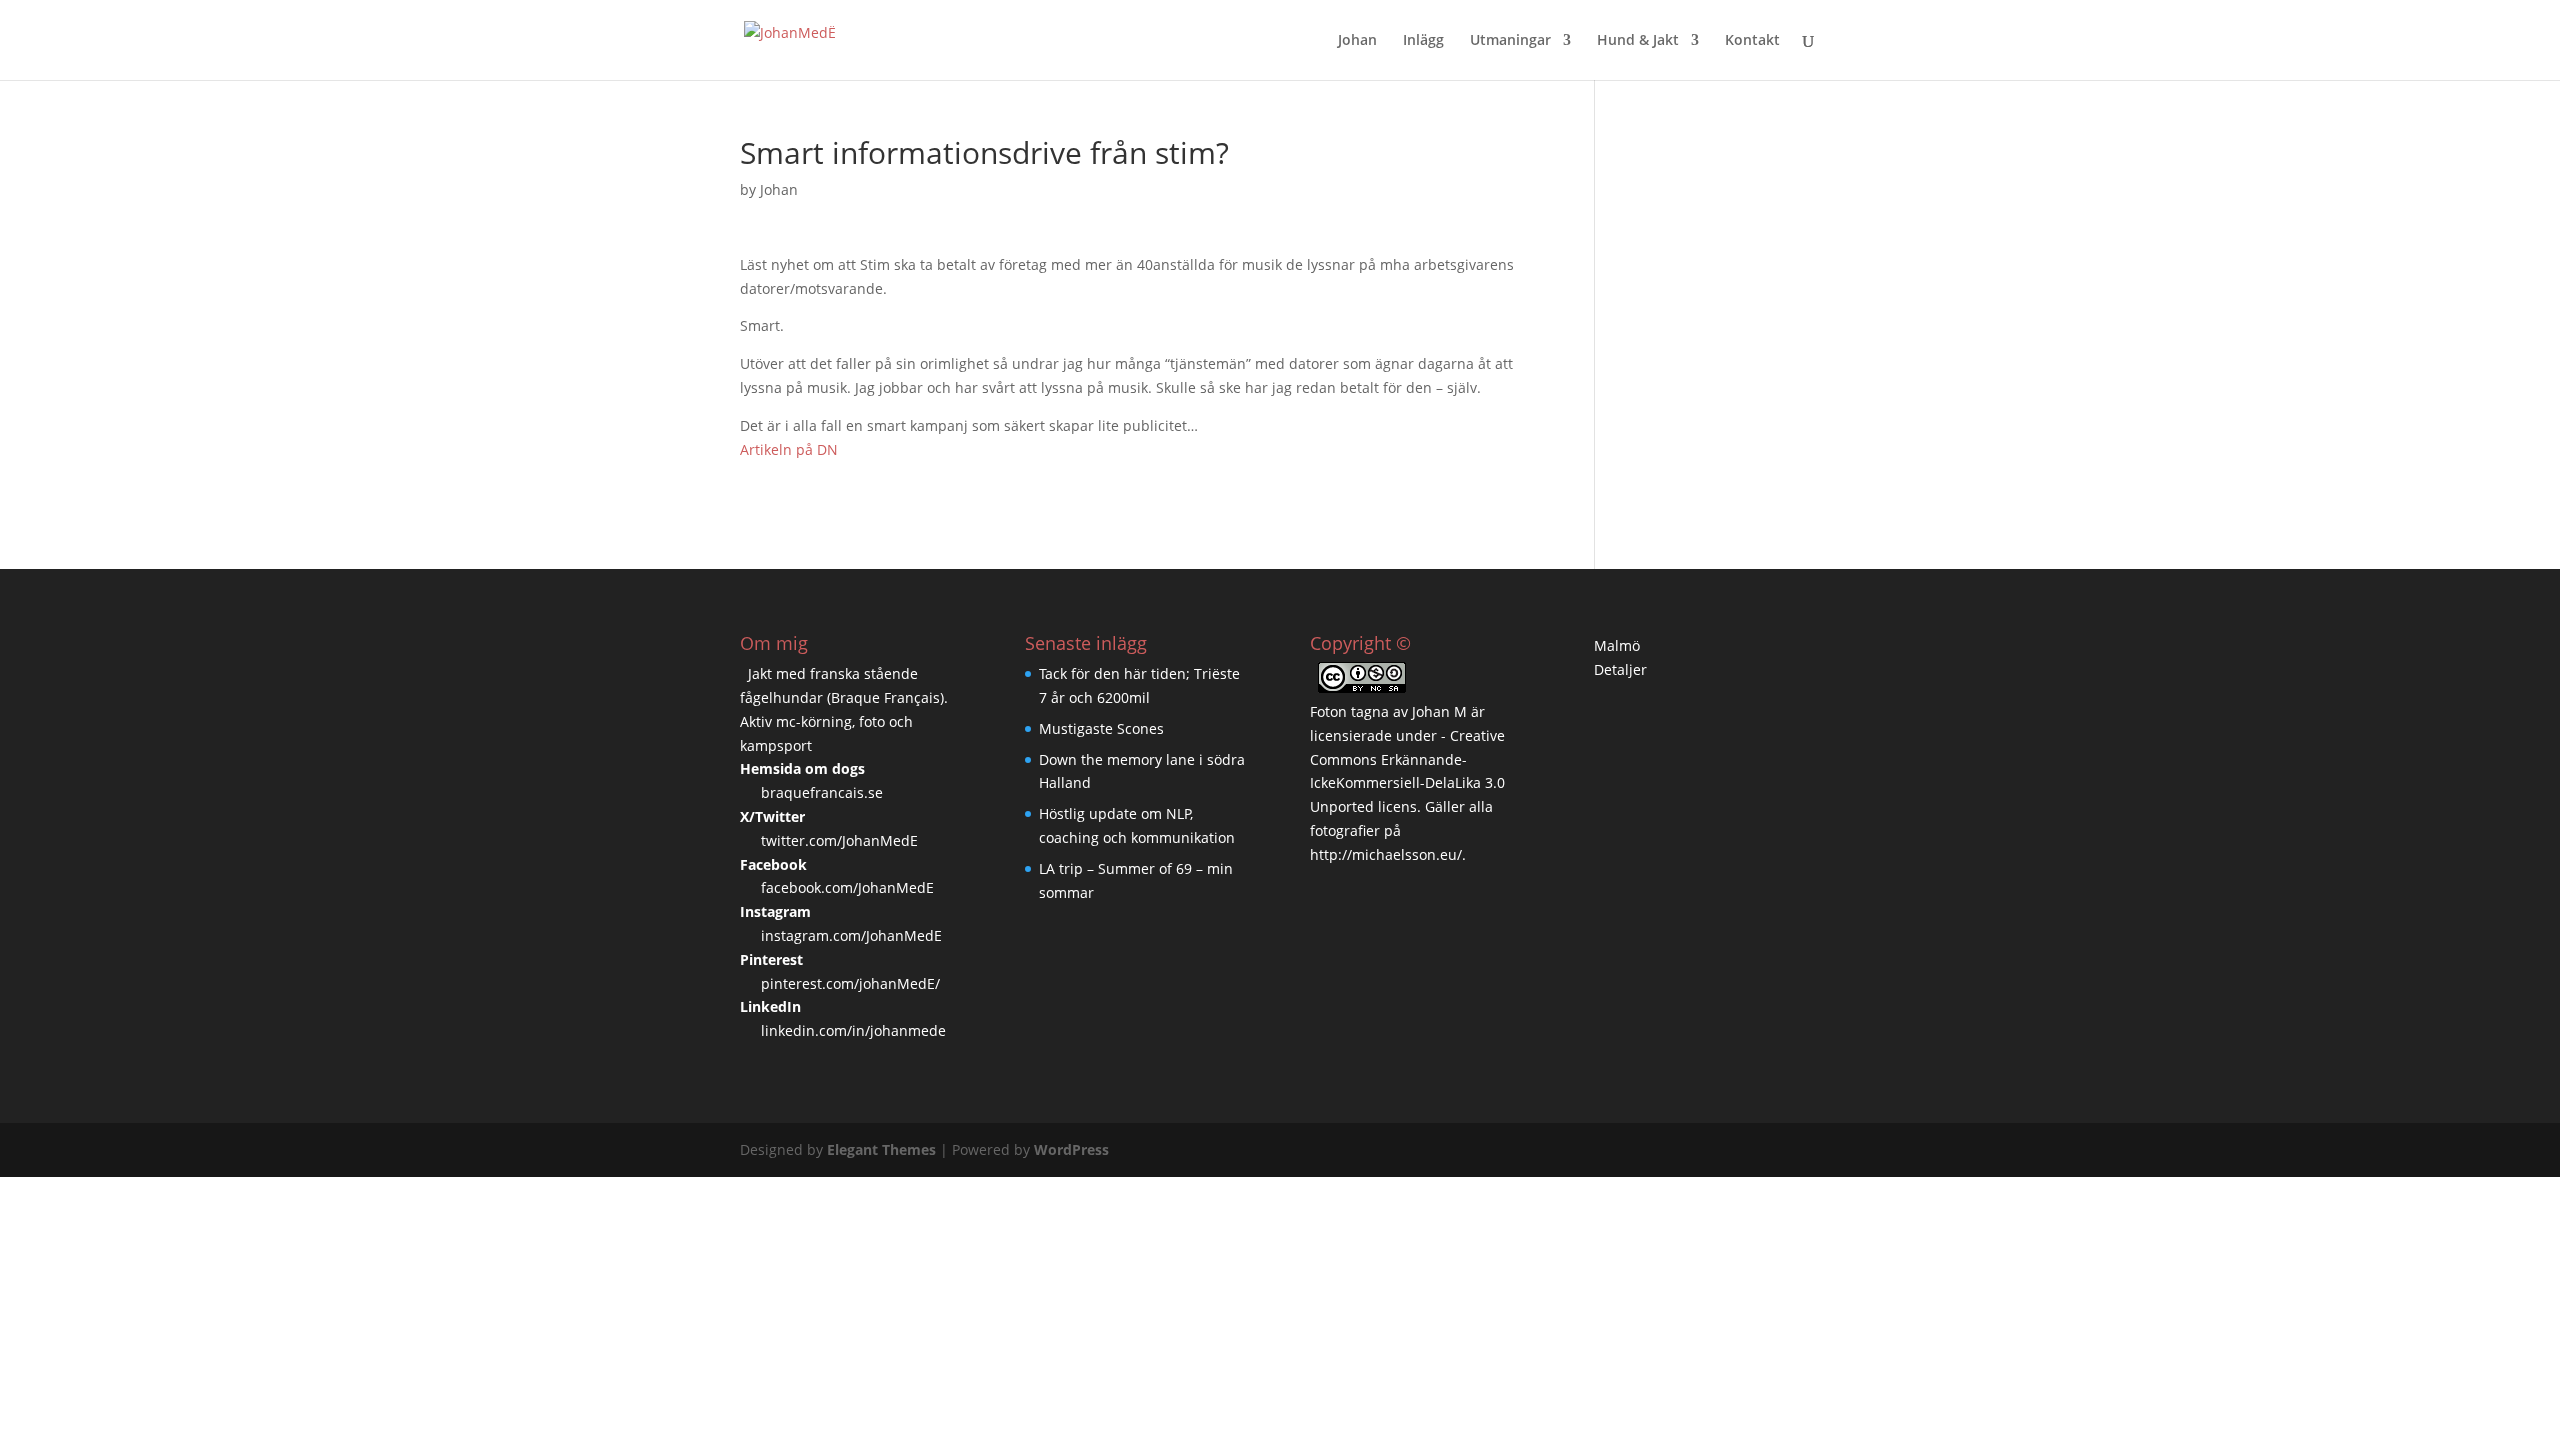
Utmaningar (1510, 41)
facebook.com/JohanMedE (847, 887)
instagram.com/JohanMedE (851, 935)
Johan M (1439, 711)
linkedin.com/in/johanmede (853, 1030)
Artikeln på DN (789, 449)
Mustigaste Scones (1101, 728)
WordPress (1071, 1149)
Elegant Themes (881, 1149)
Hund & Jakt (1638, 41)
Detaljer (1620, 669)
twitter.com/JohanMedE (839, 840)
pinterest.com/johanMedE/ (850, 983)
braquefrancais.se (822, 792)
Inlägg (1423, 41)
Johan (1357, 41)
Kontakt (1752, 41)
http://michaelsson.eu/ (1386, 854)
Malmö (1617, 645)
